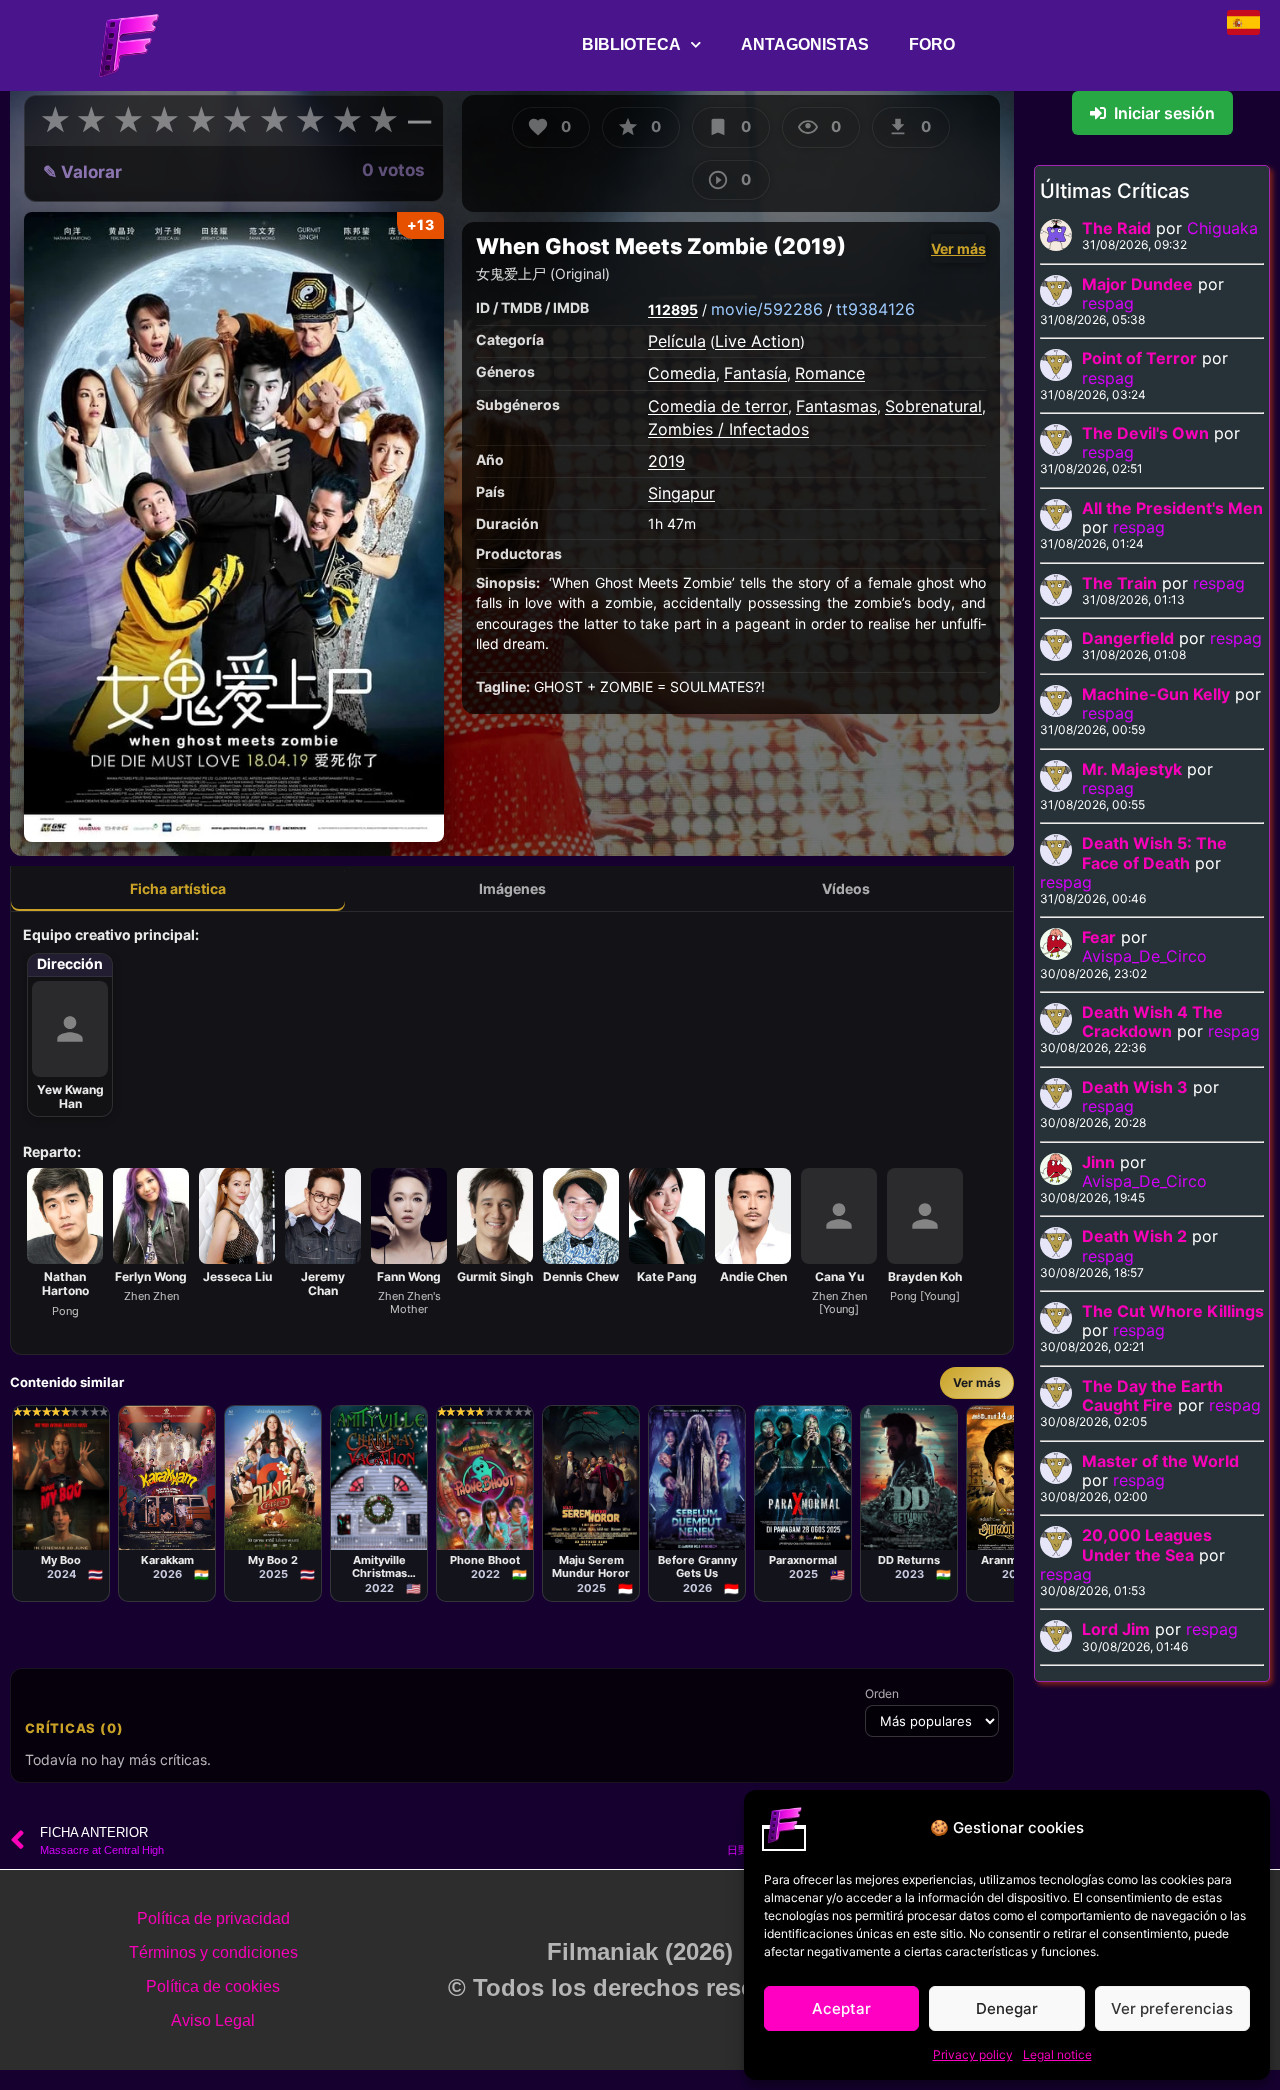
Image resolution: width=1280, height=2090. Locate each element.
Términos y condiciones (213, 1952)
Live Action (757, 341)
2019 (666, 461)
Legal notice (1057, 2054)
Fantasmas (836, 406)
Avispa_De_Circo (1144, 956)
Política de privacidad (213, 1918)
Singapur (681, 493)
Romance (830, 373)
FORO (932, 44)
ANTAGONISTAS (805, 44)
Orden (882, 1694)
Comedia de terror (718, 406)
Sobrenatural (933, 406)
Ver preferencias (1172, 2008)
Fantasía (755, 373)
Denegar (1007, 2008)
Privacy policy (973, 2054)
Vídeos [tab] (846, 888)
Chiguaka (1222, 228)
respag (1108, 303)
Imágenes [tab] (512, 888)
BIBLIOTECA (631, 44)
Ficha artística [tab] (178, 888)
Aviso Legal (213, 2020)
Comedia (682, 373)
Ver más (958, 248)
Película (677, 341)
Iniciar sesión (1164, 113)
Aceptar (841, 2008)
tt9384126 (875, 309)
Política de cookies (213, 1986)
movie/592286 (767, 309)
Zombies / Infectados (728, 429)
